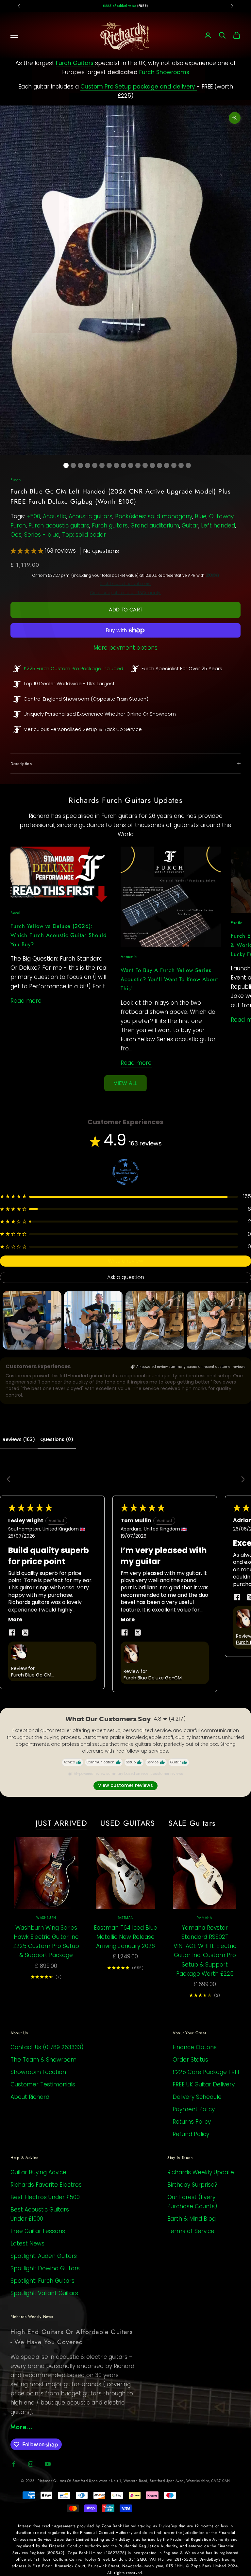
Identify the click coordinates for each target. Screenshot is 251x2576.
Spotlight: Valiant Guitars (44, 2293)
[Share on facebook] (12, 1632)
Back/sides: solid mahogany (154, 516)
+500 (33, 516)
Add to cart (125, 610)
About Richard (30, 2097)
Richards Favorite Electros (46, 2185)
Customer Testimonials (43, 2084)
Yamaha (205, 1918)
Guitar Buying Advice (38, 2172)
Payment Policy (194, 2109)
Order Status (190, 2060)
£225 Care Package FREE (207, 2072)
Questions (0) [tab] (57, 1439)
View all (125, 1083)
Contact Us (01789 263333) (47, 2047)
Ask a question (126, 1277)
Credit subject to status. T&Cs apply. (125, 593)
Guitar (190, 526)
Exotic (236, 923)
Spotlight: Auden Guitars (44, 2256)
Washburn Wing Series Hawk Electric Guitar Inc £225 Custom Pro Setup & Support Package (46, 1941)
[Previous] (10, 1480)
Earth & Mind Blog (192, 2219)
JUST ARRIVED (62, 1823)
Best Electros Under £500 (45, 2197)
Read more (26, 1001)
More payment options (125, 648)
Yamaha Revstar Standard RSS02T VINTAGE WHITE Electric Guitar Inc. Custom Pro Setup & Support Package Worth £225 (205, 1951)
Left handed (218, 526)
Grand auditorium (155, 526)
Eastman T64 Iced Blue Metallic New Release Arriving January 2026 (125, 1937)
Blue (201, 516)
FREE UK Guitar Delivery (204, 2084)
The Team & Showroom (43, 2060)
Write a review (125, 1261)
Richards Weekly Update (201, 2172)
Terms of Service (191, 2231)
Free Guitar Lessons (38, 2231)
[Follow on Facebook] (14, 2464)
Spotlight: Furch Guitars (42, 2281)
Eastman (125, 1918)
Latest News (27, 2244)
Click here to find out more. (125, 584)
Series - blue (42, 535)
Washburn (46, 1918)
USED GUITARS (128, 1823)
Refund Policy (191, 2134)
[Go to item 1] (32, 1320)
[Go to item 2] (93, 1320)
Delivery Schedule (197, 2097)
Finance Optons (195, 2047)
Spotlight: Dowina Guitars (45, 2268)
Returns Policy (192, 2122)
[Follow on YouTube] (48, 2464)
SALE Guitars (192, 1823)
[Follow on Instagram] (31, 2464)
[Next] (241, 1480)
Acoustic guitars (91, 516)
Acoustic (54, 516)
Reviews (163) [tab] (19, 1439)
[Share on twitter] (25, 1632)
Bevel (16, 913)
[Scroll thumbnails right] (243, 1320)
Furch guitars (110, 526)
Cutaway (221, 516)
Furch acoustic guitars (59, 526)
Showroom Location (38, 2072)
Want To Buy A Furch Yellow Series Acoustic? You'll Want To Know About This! (169, 979)
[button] (28, 551)
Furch (16, 480)
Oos (16, 535)
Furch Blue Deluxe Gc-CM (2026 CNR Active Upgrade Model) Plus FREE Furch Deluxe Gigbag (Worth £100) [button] (156, 1678)
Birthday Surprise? (192, 2185)
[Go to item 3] (155, 1320)
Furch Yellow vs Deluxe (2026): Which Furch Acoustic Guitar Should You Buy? (59, 935)
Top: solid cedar (84, 535)
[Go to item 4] (216, 1320)
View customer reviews (125, 1785)
